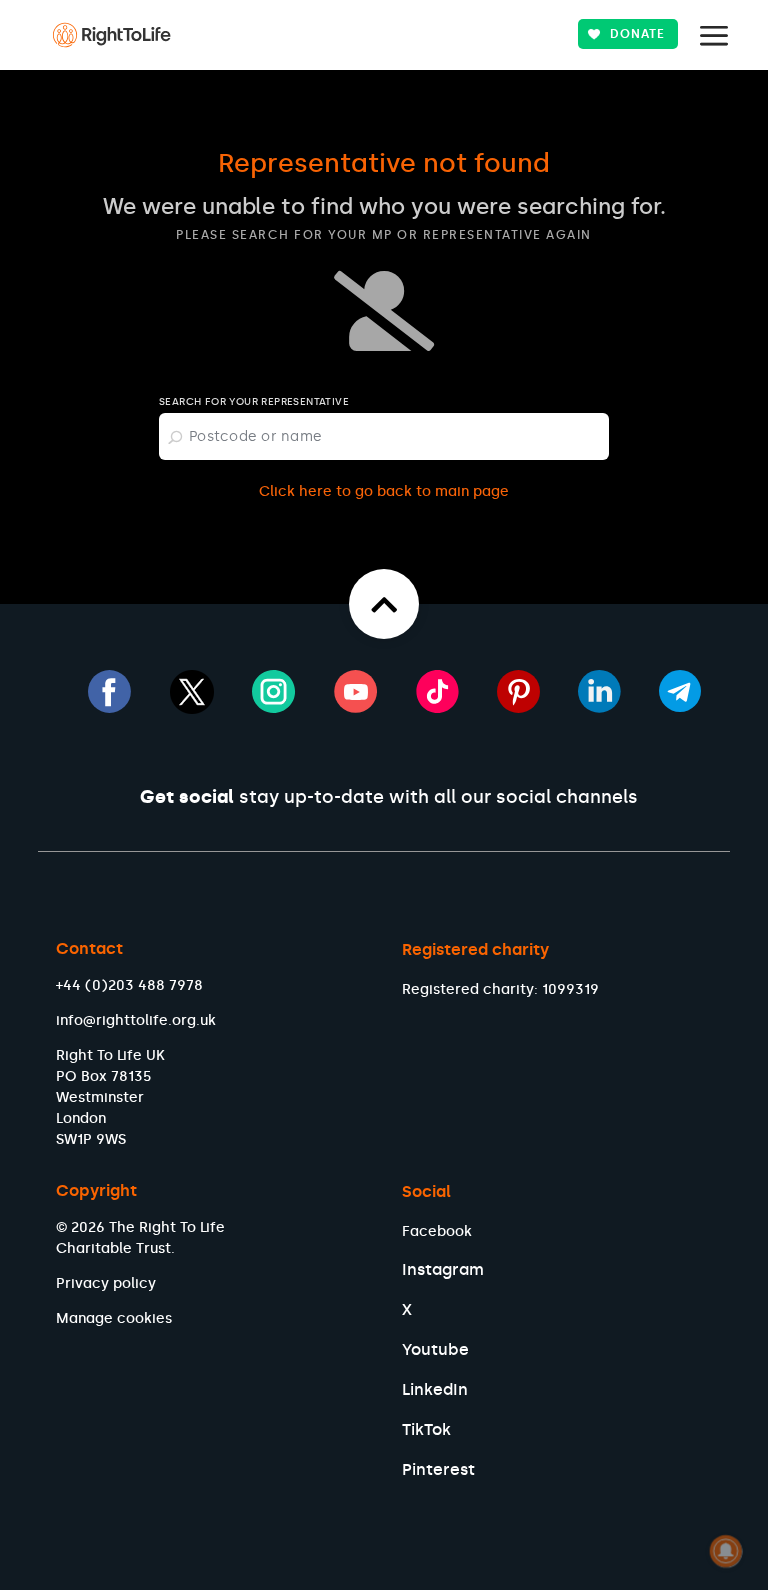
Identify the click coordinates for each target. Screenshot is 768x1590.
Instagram (443, 1269)
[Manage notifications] (726, 1551)
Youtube (435, 1349)
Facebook (437, 1231)
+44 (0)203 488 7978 (129, 985)
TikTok (426, 1429)
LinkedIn (435, 1389)
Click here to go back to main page (384, 491)
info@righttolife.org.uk (136, 1020)
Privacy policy (106, 1283)
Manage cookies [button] (114, 1318)
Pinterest (438, 1469)
